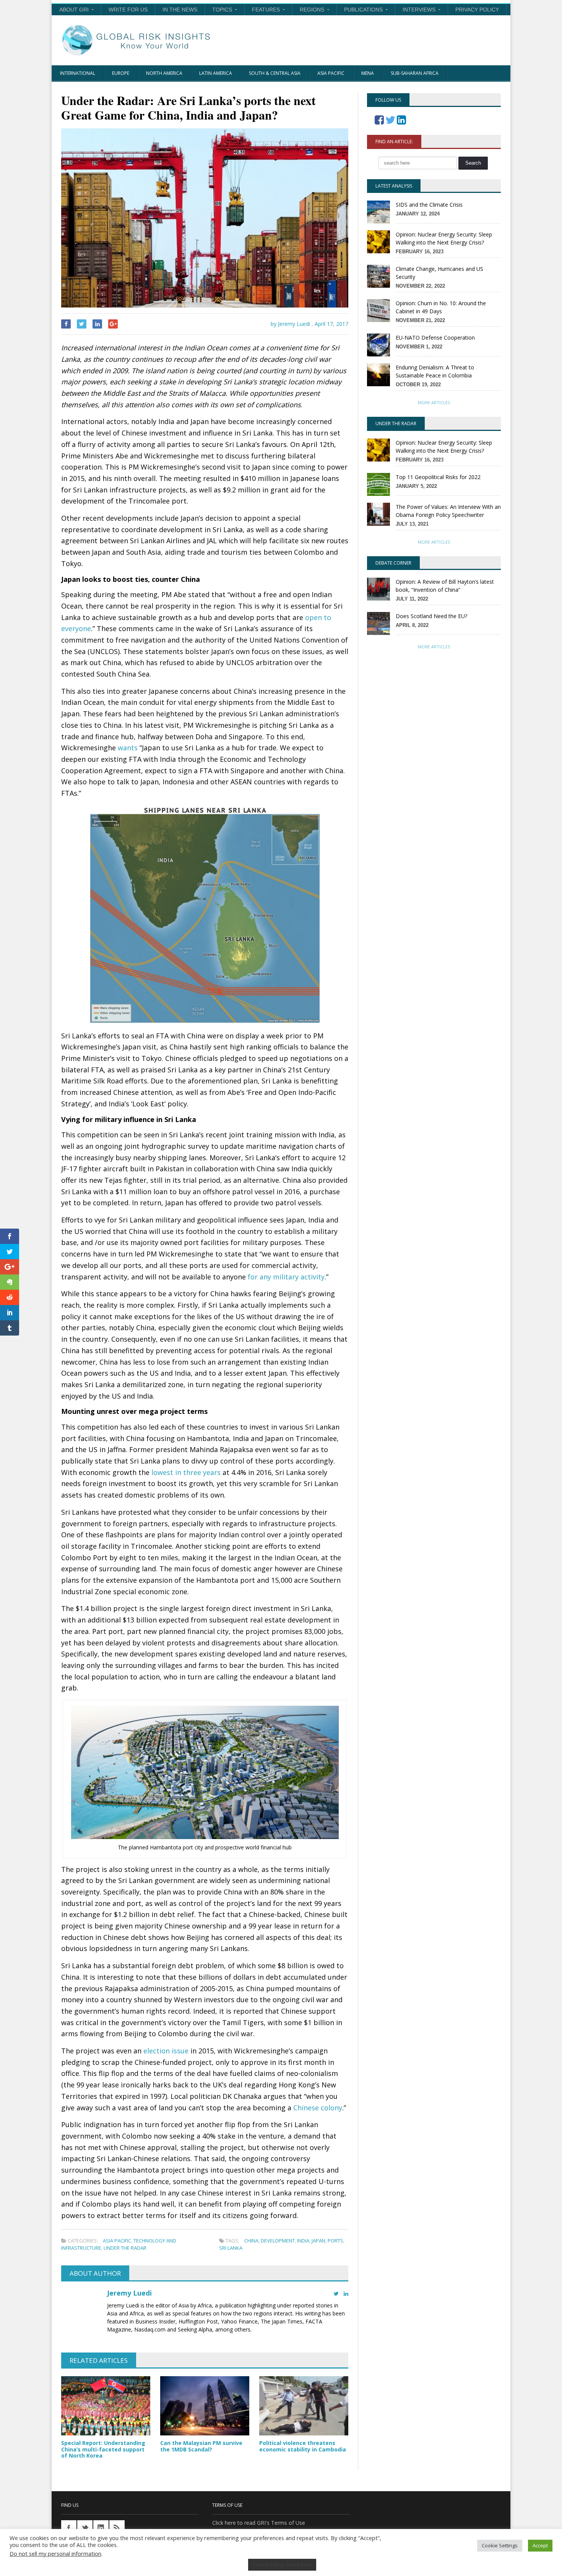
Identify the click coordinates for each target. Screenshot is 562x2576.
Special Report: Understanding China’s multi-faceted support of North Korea (103, 2449)
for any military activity (286, 1277)
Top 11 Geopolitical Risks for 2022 (438, 477)
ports (335, 2241)
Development (278, 2241)
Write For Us (128, 10)
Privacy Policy (477, 10)
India (303, 2241)
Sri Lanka (231, 2248)
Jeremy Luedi (129, 2293)
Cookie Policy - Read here (282, 2565)
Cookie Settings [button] (500, 2545)
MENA (368, 73)
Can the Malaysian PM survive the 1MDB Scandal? (201, 2446)
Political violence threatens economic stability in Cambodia (303, 2446)
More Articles (434, 402)
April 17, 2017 (331, 324)
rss (117, 2528)
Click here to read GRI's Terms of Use (259, 2523)
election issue (166, 2051)
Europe (121, 73)
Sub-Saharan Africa (415, 73)
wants (128, 748)
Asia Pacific (331, 73)
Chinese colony (318, 2108)
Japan (318, 2241)
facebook (69, 2528)
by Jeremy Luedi (290, 324)
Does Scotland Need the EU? (431, 616)
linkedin (101, 2528)
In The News (180, 10)
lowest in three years (186, 1472)
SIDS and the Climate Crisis (429, 205)
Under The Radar (125, 2248)
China (251, 2241)
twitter (85, 2528)
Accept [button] (540, 2545)
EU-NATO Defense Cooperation (435, 338)
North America (164, 73)
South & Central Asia (275, 73)
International (78, 73)
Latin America (216, 73)
